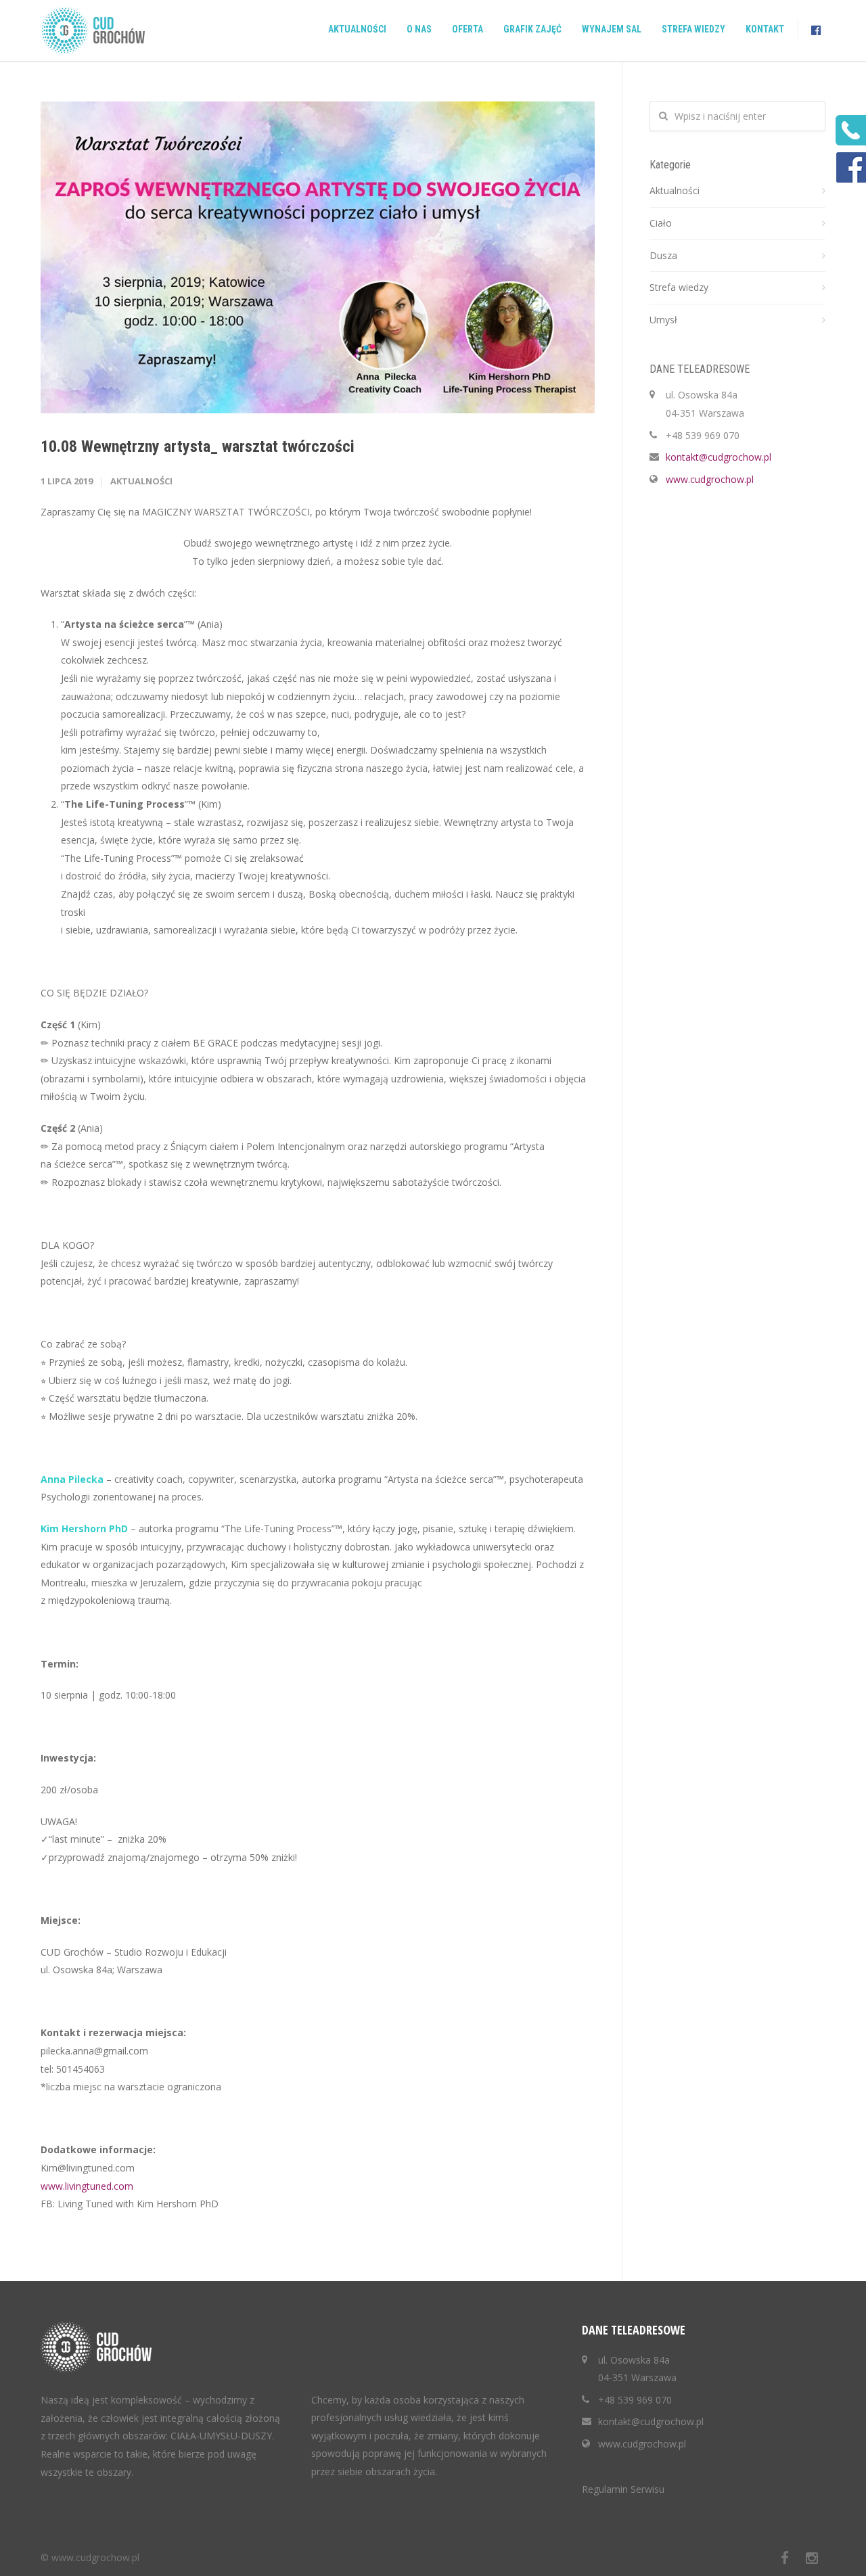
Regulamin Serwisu (623, 2489)
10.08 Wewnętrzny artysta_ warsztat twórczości (198, 446)
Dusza (663, 255)
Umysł (663, 320)
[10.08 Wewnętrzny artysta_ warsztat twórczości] (318, 257)
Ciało (661, 223)
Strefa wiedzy (693, 29)
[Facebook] (785, 2558)
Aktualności (357, 29)
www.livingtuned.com (87, 2186)
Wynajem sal (612, 29)
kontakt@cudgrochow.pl (719, 457)
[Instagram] (812, 2558)
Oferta (468, 29)
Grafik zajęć (532, 29)
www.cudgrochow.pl (710, 479)
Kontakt (765, 29)
